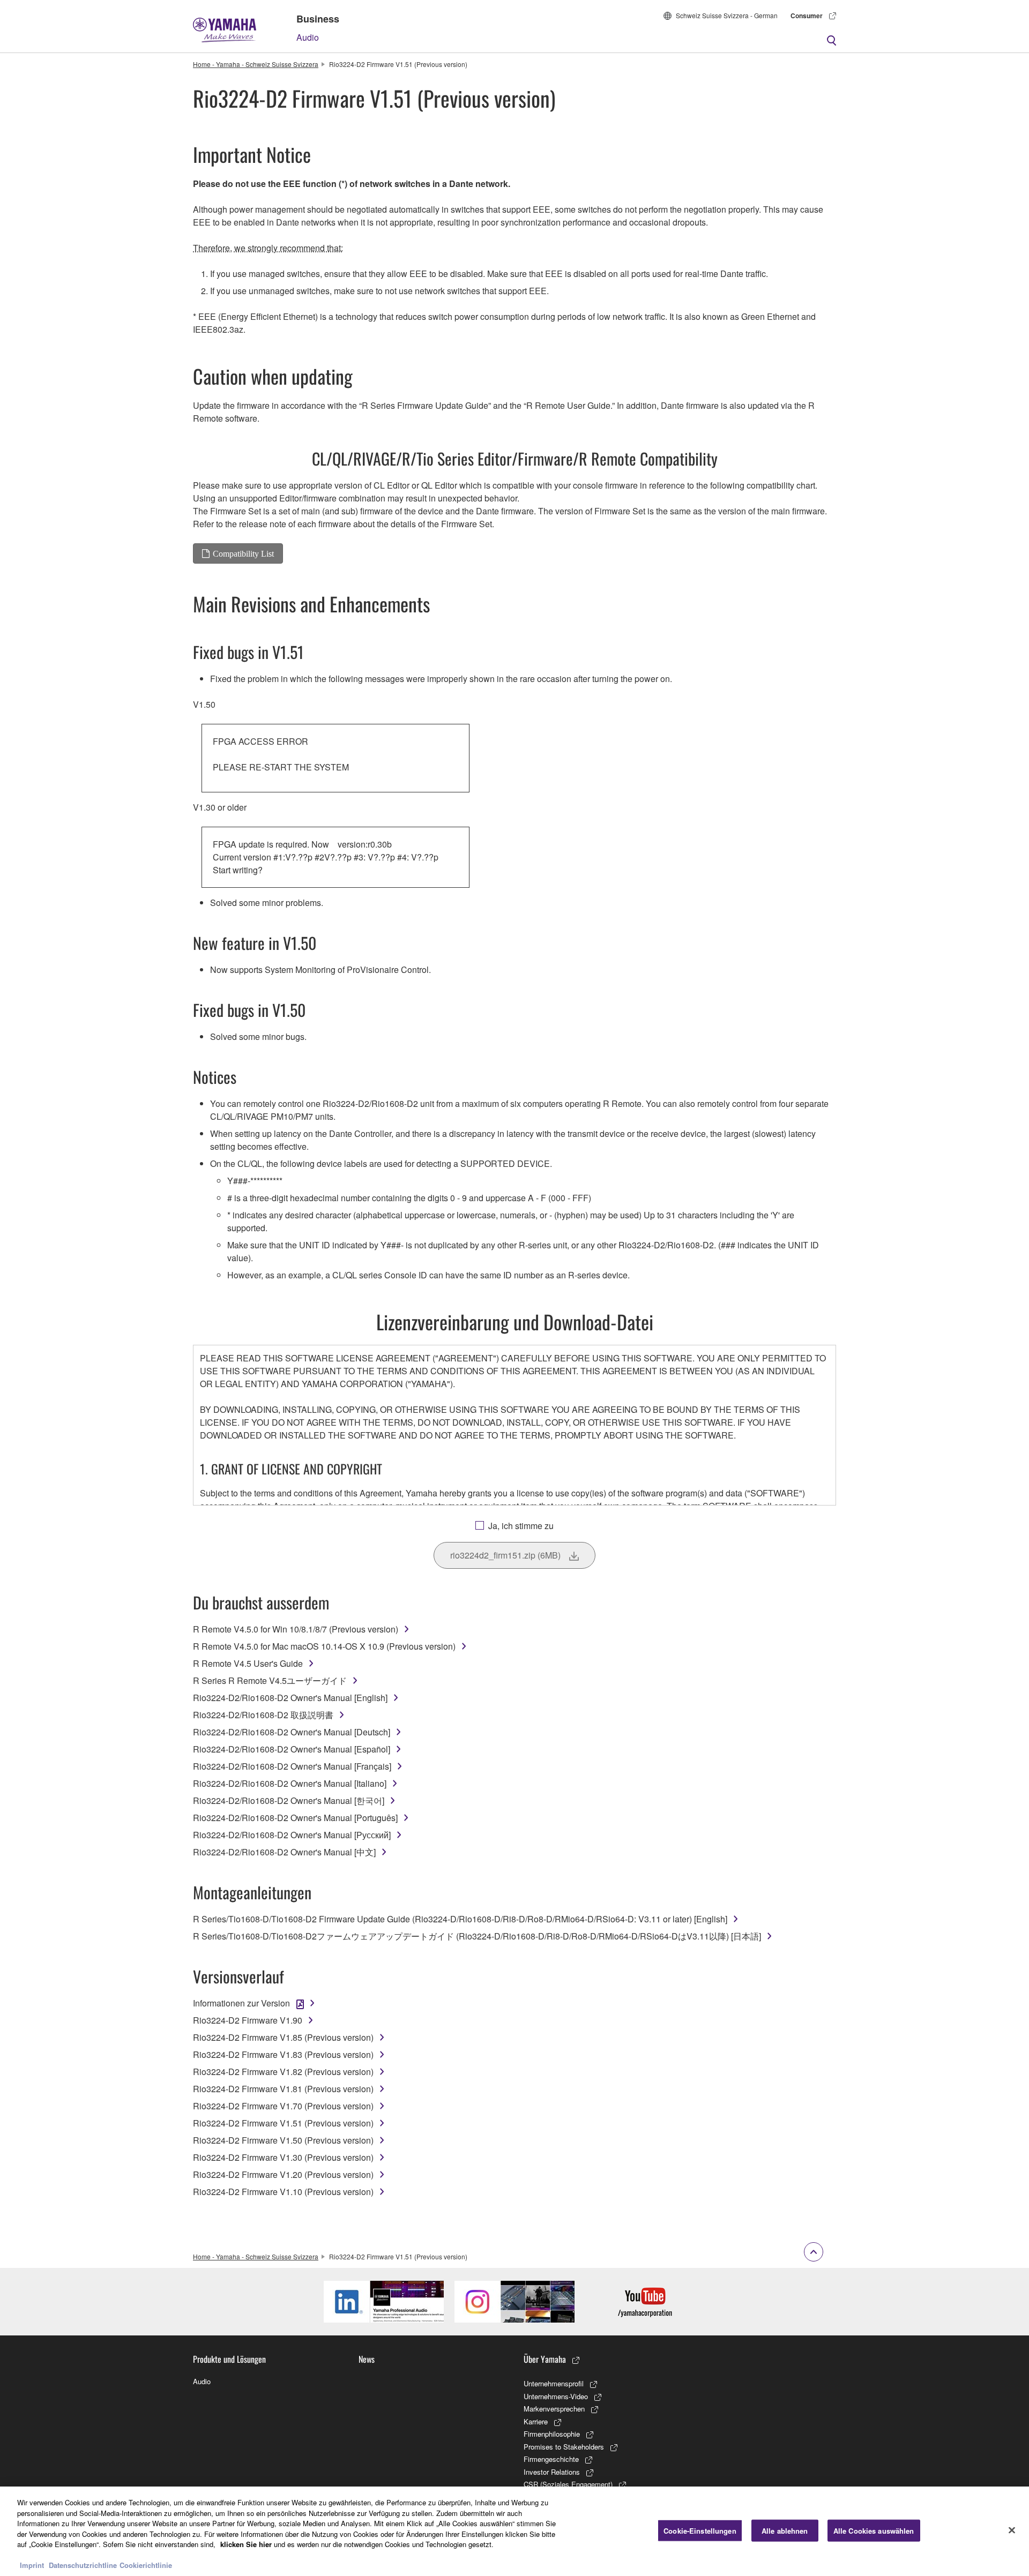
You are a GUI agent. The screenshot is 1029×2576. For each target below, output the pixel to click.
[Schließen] (1012, 2530)
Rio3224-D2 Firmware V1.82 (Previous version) (283, 2072)
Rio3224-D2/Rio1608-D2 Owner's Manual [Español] (292, 1749)
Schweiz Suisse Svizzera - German (727, 15)
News (367, 2359)
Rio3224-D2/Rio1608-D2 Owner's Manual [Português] (295, 1818)
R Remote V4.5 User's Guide (248, 1663)
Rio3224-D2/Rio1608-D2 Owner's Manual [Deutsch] (292, 1732)
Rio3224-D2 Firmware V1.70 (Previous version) (283, 2106)
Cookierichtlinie (146, 2565)
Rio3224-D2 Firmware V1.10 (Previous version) (283, 2192)
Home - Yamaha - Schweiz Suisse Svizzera (256, 64)
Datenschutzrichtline (83, 2565)
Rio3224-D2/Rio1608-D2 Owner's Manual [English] (290, 1698)
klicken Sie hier (246, 2544)
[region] (514, 2531)
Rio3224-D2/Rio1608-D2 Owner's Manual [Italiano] (290, 1783)
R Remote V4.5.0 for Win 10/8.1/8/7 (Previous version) (296, 1629)
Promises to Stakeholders (564, 2447)
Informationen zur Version (241, 2003)
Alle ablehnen (785, 2530)
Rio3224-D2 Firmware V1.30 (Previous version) (283, 2157)
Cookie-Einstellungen (700, 2530)
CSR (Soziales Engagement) (568, 2484)
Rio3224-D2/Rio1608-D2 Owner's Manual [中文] (284, 1852)
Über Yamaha (545, 2359)
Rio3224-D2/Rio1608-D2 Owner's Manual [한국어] (289, 1800)
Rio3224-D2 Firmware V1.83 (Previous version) (283, 2054)
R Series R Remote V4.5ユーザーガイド (270, 1680)
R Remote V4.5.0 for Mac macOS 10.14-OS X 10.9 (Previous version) (324, 1646)
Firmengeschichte (551, 2459)
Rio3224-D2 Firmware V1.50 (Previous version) (283, 2140)
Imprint (32, 2565)
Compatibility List (243, 553)
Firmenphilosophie (552, 2434)
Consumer (807, 16)
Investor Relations (552, 2472)
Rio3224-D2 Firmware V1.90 (248, 2020)
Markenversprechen (554, 2409)
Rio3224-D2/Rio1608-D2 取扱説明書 (263, 1715)
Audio (308, 37)
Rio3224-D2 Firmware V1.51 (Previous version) (283, 2123)
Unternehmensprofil (554, 2383)
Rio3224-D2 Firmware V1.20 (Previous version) (283, 2174)
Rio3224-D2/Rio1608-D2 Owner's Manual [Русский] (292, 1835)
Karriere (536, 2421)
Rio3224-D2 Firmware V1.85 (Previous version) (283, 2037)
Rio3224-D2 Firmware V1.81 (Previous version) (283, 2089)
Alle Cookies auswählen (874, 2530)
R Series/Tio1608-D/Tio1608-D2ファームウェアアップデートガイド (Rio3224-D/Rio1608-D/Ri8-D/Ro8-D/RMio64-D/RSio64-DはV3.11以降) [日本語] (477, 1936)
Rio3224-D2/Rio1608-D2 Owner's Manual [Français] (292, 1766)
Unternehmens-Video (556, 2396)
